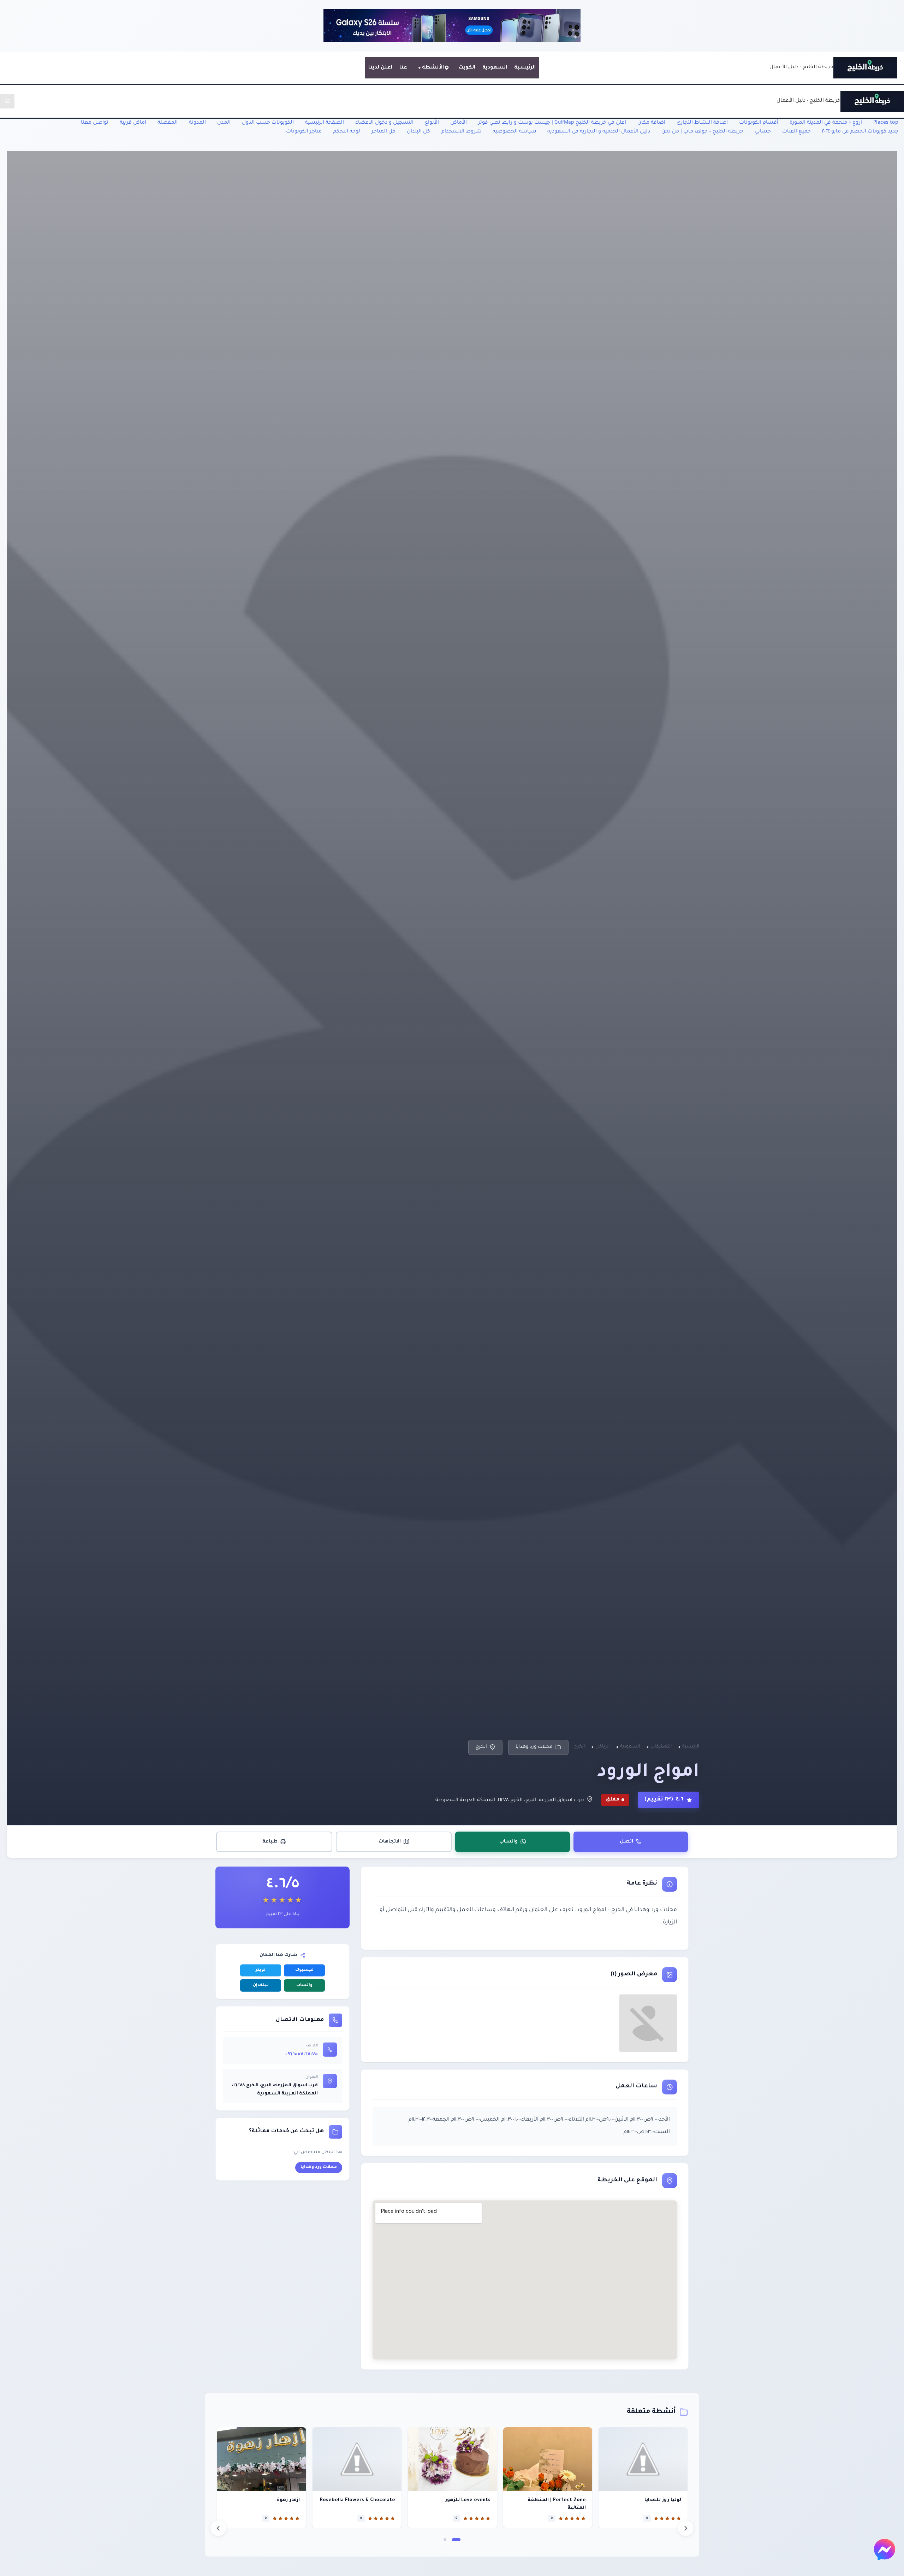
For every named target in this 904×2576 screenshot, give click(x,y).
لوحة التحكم (347, 132)
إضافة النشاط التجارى (702, 123)
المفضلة (168, 123)
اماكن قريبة (133, 123)
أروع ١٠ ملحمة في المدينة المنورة (826, 123)
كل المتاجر (383, 132)
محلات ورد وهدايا (534, 1747)
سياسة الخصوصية (514, 132)
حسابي (763, 132)
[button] (456, 2540)
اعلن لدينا (380, 68)
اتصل (626, 1842)
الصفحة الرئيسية (325, 123)
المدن (224, 123)
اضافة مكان (651, 123)
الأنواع (432, 123)
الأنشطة (433, 68)
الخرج (481, 1747)
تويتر (261, 1970)
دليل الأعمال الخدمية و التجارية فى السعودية (599, 132)
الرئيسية (525, 68)
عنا (403, 68)
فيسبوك (304, 1970)
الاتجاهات (390, 1842)
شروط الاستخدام (461, 132)
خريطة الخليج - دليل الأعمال (801, 67)
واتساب (509, 1842)
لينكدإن (261, 1985)
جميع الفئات (796, 132)
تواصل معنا (95, 123)
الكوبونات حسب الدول (268, 123)
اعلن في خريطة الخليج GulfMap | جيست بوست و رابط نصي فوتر (552, 123)
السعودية (495, 68)
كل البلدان (418, 132)
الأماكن (459, 123)
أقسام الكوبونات (759, 123)
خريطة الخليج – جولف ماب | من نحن (702, 132)
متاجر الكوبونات (304, 132)
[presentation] (218, 2528)
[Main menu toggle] (7, 101)
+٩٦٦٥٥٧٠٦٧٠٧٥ (301, 2055)
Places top (886, 123)
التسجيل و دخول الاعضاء (384, 123)
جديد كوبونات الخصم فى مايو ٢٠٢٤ (860, 132)
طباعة (270, 1842)
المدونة (197, 123)
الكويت (467, 68)
